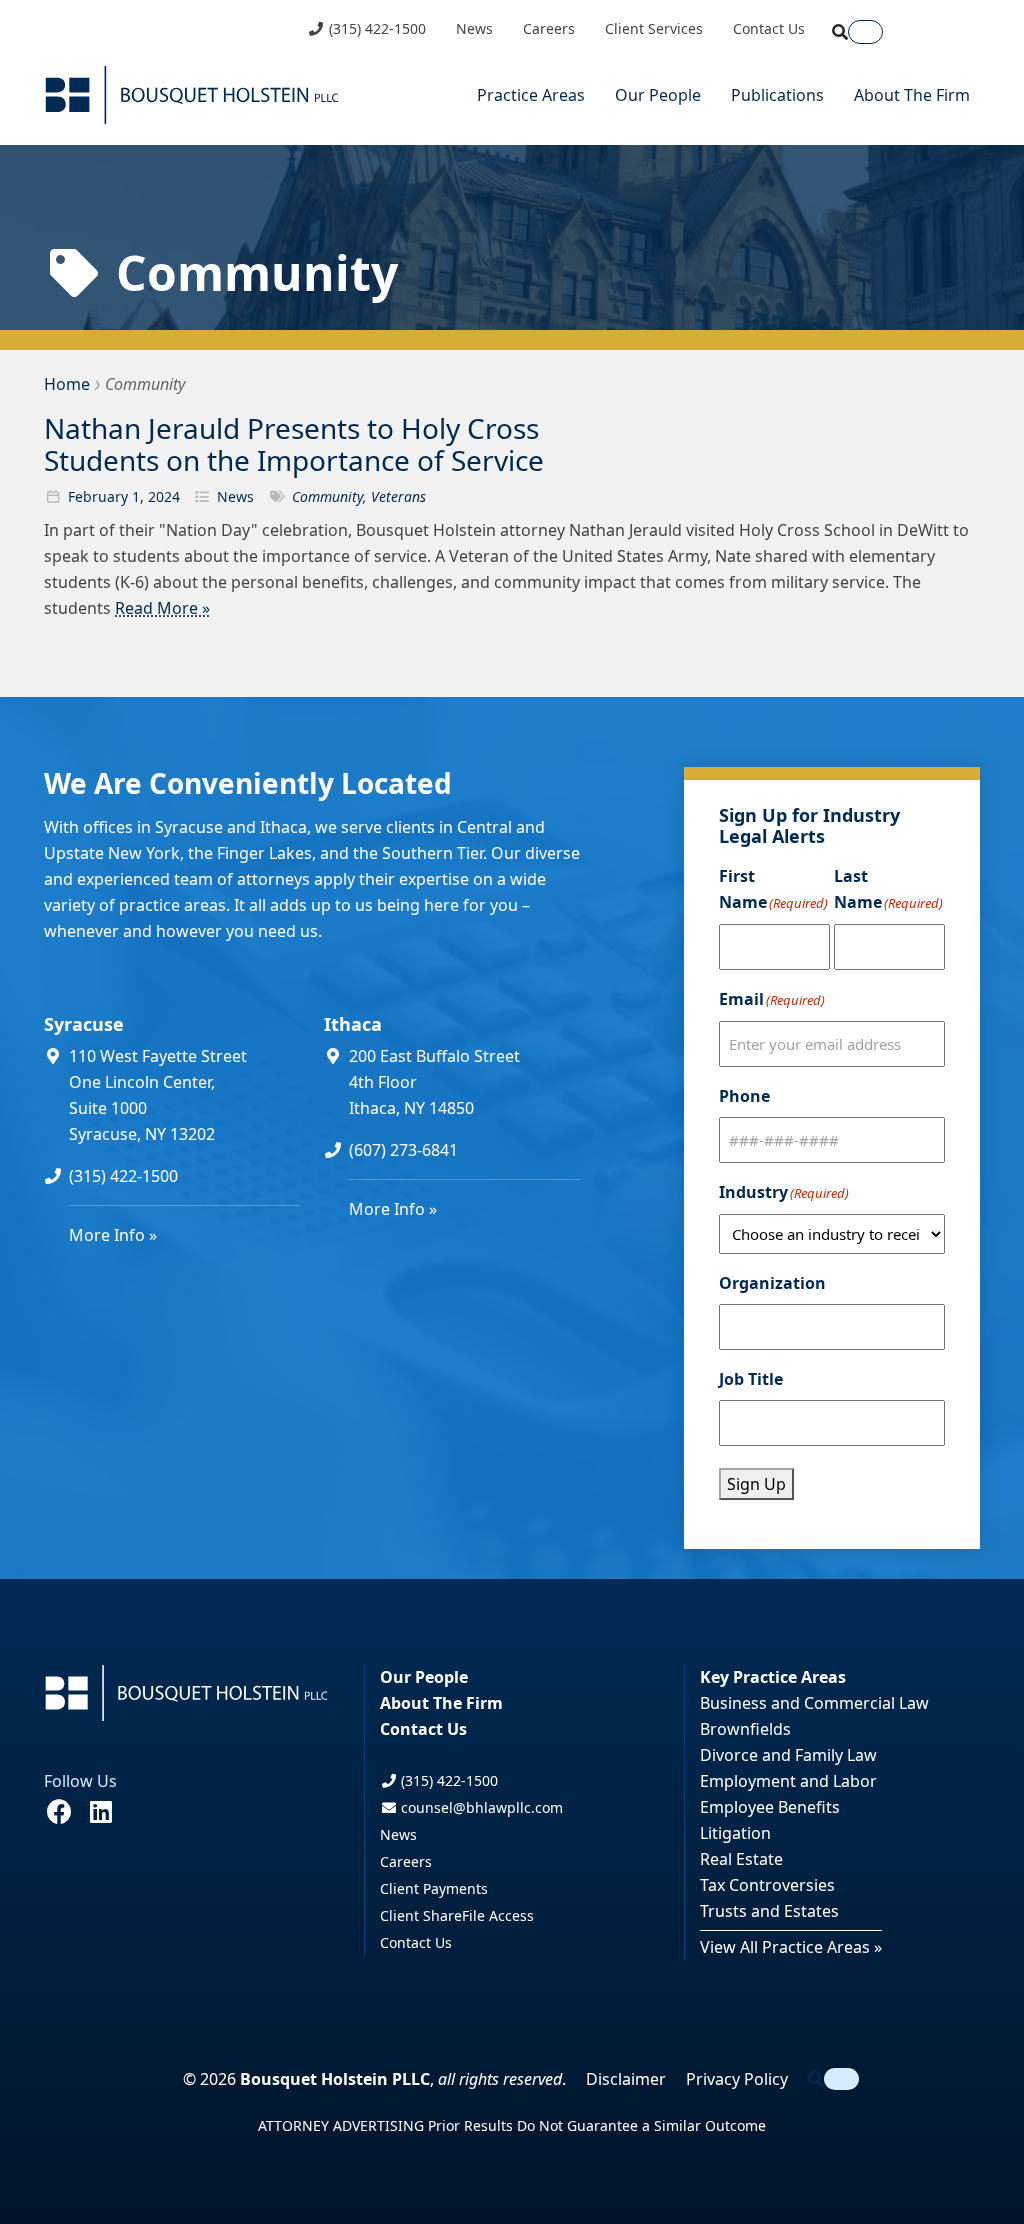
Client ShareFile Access (457, 1915)
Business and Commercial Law (814, 1703)
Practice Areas (531, 95)
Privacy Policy (737, 2079)
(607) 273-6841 (403, 1150)
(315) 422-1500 (375, 29)
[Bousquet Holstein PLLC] (192, 95)
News (474, 29)
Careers (549, 29)
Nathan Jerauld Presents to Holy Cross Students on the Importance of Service (294, 444)
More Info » (113, 1235)
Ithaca (353, 1024)
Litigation (735, 1833)
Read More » (162, 608)
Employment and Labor (788, 1781)
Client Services (654, 29)
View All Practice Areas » (791, 1947)
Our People (658, 95)
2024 (164, 496)
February (98, 496)
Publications (777, 95)
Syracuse (84, 1024)
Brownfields (745, 1729)
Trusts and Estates (769, 1911)
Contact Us (769, 29)
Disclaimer (626, 2079)
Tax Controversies (767, 1885)
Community (327, 496)
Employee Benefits (770, 1807)
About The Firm (912, 95)
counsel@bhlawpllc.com (480, 1807)
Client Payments (434, 1888)
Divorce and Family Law (788, 1755)
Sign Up (756, 1484)
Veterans (398, 496)
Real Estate (741, 1859)
